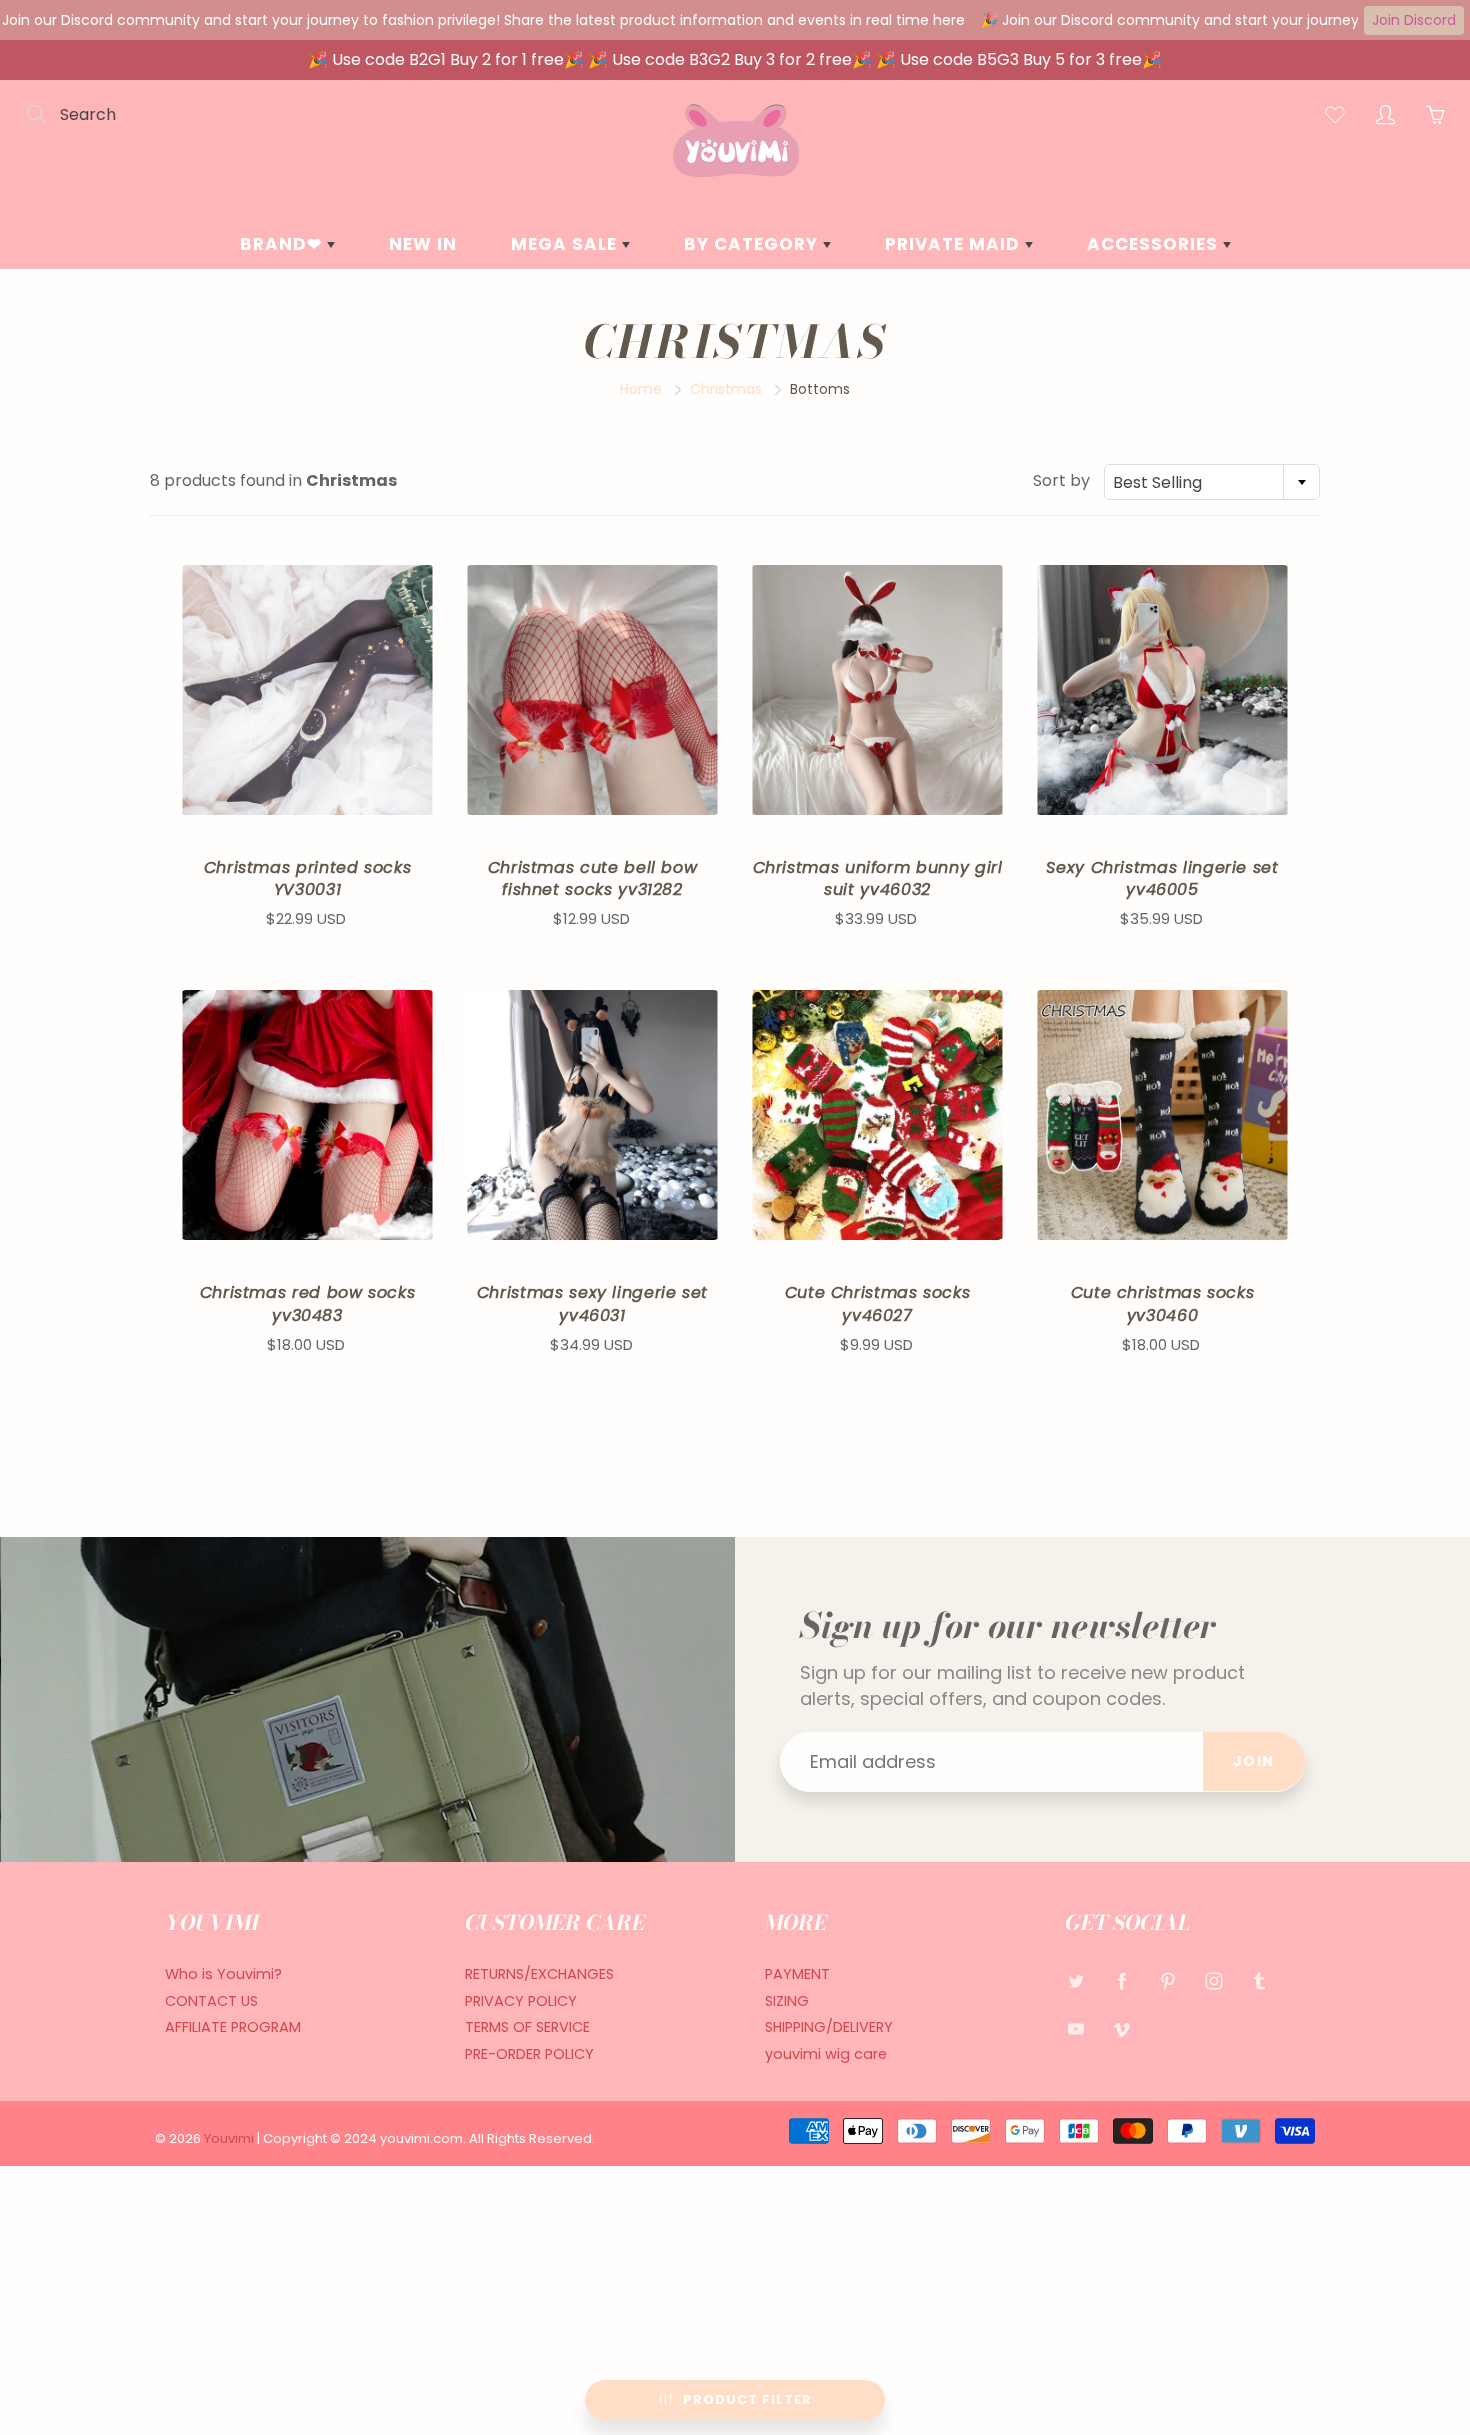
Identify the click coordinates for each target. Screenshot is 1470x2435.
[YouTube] (1075, 2029)
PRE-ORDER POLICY (529, 2054)
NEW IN (423, 244)
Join (1254, 1761)
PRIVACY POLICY (521, 2001)
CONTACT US (211, 2001)
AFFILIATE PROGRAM (233, 2027)
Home (641, 389)
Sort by (1061, 481)
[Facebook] (1121, 1981)
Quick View (307, 689)
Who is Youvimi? (223, 1974)
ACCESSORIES (1155, 244)
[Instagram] (1213, 1981)
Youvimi (230, 2138)
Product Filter (747, 2399)
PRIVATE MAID (955, 244)
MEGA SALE (566, 244)
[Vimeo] (1121, 2029)
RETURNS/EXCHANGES (539, 1974)
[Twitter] (1075, 1981)
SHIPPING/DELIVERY (829, 2027)
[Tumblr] (1259, 1981)
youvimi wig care (826, 2054)
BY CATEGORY (753, 244)
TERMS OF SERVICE (527, 2027)
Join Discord (1414, 20)
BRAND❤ (283, 244)
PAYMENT (797, 1974)
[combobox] (1212, 482)
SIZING (787, 2001)
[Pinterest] (1167, 1981)
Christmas (726, 389)
